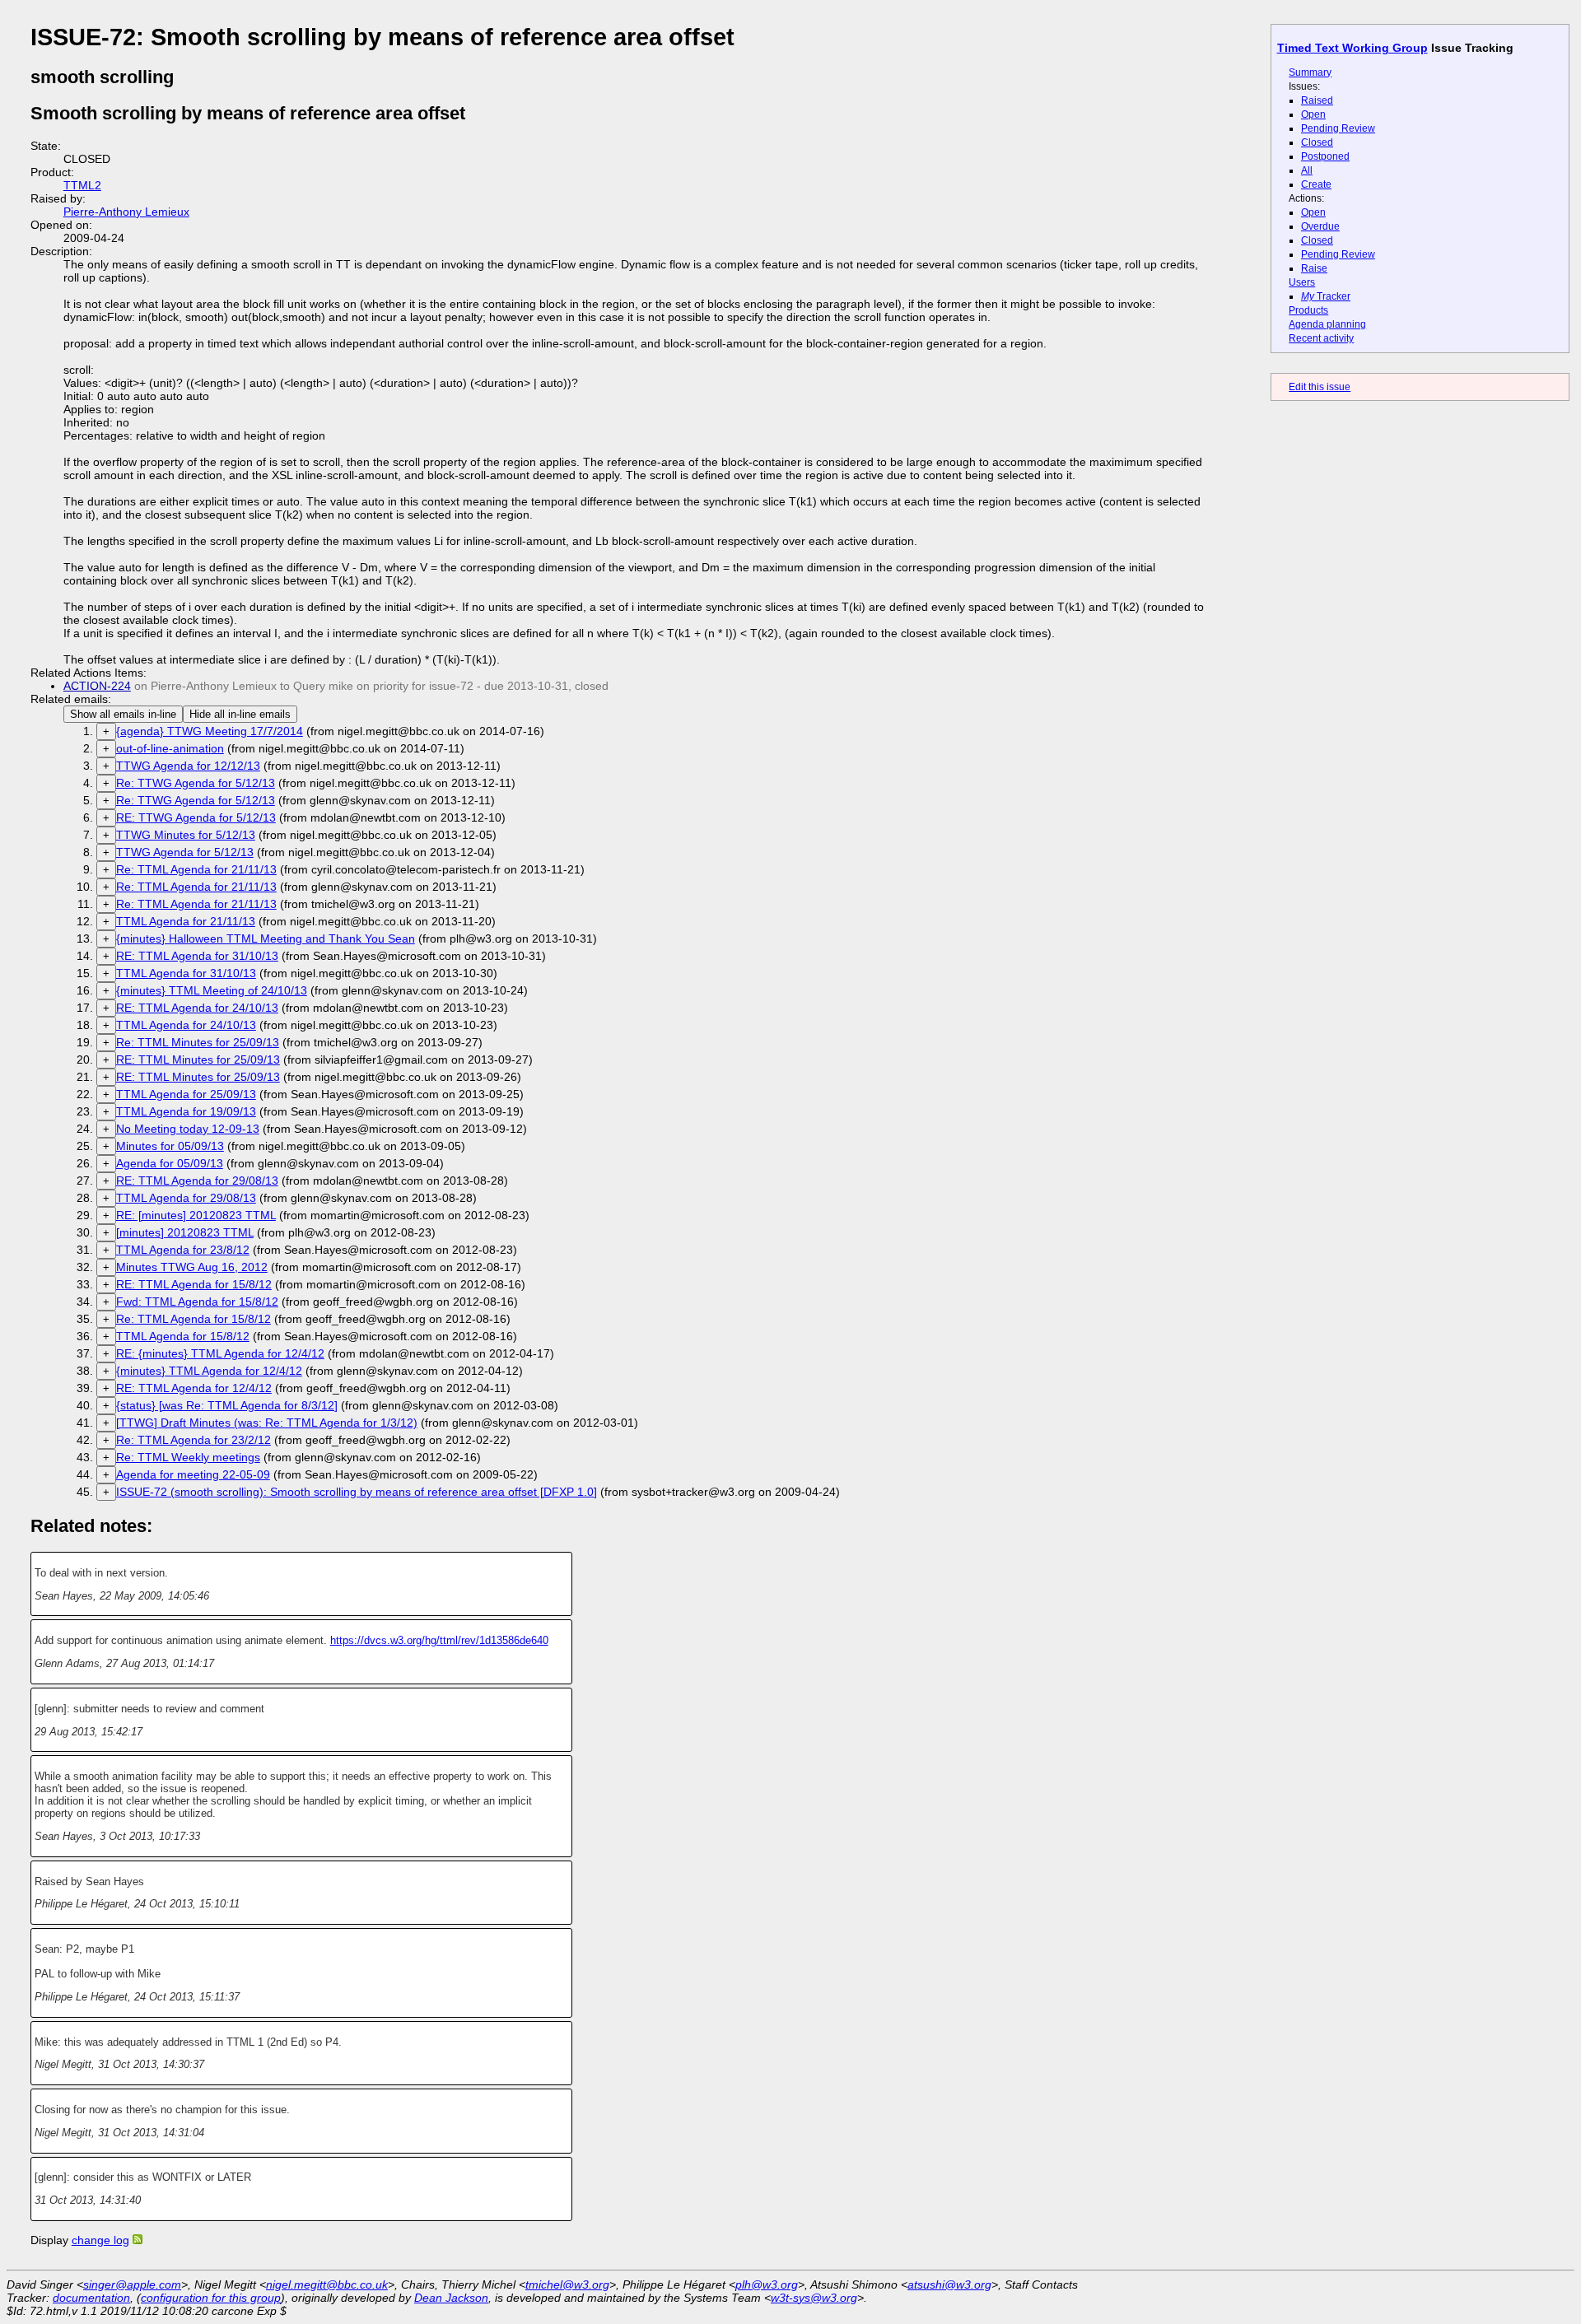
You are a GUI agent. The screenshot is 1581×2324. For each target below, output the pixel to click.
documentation (91, 2298)
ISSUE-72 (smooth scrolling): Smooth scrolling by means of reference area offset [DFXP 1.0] (357, 1492)
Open (1313, 114)
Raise (1314, 268)
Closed (1317, 142)
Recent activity (1321, 338)
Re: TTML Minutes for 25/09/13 (198, 1042)
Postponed (1325, 156)
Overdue (1320, 226)
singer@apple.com (132, 2284)
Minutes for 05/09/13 (170, 1146)
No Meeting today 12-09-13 (188, 1129)
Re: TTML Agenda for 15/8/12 (194, 1319)
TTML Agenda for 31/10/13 (186, 973)
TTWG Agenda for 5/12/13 (185, 852)
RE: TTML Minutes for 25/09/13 (198, 1060)
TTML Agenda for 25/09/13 (186, 1094)
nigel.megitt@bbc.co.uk (327, 2284)
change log (100, 2240)
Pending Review (1338, 128)
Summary (1310, 72)
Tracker (1326, 296)
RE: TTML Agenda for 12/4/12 (194, 1388)
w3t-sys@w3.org (814, 2298)
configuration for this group (211, 2298)
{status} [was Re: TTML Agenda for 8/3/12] (227, 1405)
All (1307, 170)
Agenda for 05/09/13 (170, 1163)
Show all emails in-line (123, 714)
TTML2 (82, 185)
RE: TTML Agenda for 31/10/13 (197, 956)
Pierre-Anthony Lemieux (126, 212)
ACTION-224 (97, 686)
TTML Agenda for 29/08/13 (186, 1198)
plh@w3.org (767, 2284)
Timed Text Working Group (1352, 48)
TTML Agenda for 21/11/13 (186, 921)
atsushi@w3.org (949, 2284)
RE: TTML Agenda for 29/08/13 (197, 1181)
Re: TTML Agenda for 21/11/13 (196, 869)
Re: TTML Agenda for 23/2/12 (194, 1440)
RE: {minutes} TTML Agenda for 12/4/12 (220, 1353)
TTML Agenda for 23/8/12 (183, 1250)
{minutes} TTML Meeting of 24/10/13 (212, 990)
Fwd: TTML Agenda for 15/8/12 (197, 1302)
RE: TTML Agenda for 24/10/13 (197, 1008)
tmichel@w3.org (567, 2284)
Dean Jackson (451, 2298)
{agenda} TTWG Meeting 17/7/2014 (210, 731)
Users (1302, 282)
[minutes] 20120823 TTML (185, 1232)
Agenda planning (1327, 324)
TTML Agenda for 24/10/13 (186, 1025)
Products (1308, 310)
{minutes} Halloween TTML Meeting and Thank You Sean (266, 938)
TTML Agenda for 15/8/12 (183, 1336)
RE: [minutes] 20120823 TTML (196, 1215)
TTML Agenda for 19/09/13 (186, 1111)
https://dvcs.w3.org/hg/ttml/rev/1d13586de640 (439, 1640)
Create (1316, 184)
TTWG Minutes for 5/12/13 (186, 835)
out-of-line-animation (170, 748)
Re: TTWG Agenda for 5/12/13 (196, 783)
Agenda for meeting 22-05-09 (193, 1474)
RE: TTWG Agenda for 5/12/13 (196, 817)
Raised (1317, 100)
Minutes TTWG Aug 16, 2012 (192, 1267)
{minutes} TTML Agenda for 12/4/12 (209, 1371)
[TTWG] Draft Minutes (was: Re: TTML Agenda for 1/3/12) (267, 1423)
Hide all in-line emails (240, 714)
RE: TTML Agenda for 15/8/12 (194, 1284)
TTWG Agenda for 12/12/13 (188, 766)
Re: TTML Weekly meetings (188, 1457)
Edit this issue (1320, 387)
